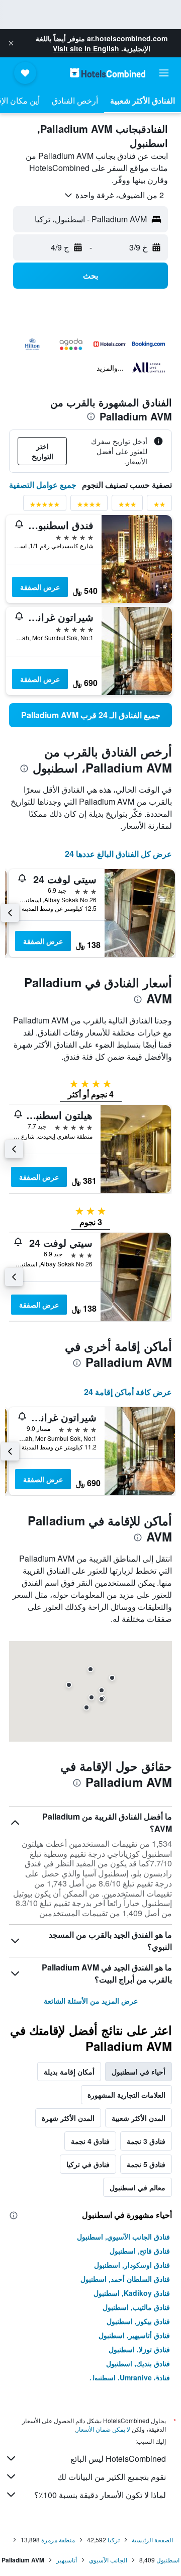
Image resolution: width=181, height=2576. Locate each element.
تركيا (114, 2540)
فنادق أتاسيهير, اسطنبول (134, 2335)
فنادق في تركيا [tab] (88, 2164)
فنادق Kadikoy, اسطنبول (132, 2293)
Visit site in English (86, 48)
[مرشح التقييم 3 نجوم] (127, 506)
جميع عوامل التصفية (43, 485)
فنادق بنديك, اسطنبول (138, 2363)
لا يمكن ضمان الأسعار (103, 2429)
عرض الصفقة (40, 587)
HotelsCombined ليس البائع (118, 2459)
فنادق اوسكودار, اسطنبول (132, 2265)
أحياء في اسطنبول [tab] (139, 2072)
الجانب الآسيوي (108, 2560)
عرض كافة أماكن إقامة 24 (128, 1392)
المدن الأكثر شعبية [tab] (139, 2118)
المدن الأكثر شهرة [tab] (68, 2118)
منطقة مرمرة (58, 2540)
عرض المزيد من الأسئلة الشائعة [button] (91, 2001)
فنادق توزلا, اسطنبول (139, 2349)
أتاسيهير (67, 2560)
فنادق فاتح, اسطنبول (140, 2251)
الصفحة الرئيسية (152, 2540)
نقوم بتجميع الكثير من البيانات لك (112, 2477)
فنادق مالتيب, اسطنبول (136, 2307)
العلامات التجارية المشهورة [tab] (126, 2095)
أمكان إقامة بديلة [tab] (69, 2072)
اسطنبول (168, 2560)
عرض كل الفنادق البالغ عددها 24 (118, 854)
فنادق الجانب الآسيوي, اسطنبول (123, 2237)
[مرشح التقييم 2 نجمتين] (159, 506)
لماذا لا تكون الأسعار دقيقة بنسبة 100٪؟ (100, 2495)
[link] (90, 715)
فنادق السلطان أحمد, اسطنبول (125, 2279)
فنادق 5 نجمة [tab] (146, 2164)
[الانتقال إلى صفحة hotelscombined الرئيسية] (108, 73)
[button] (11, 43)
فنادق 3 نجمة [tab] (146, 2141)
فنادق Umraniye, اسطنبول (130, 2377)
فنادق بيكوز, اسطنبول (138, 2321)
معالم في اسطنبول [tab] (138, 2187)
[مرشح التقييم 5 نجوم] (45, 506)
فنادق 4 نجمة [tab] (90, 2141)
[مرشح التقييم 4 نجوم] (89, 506)
